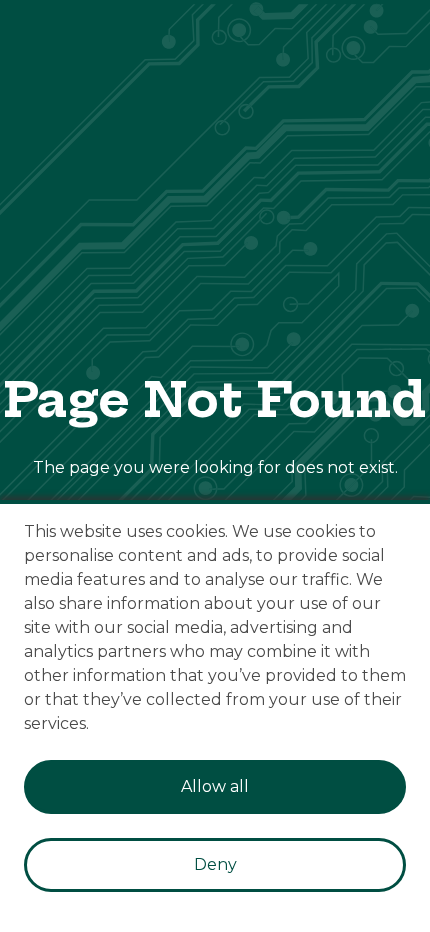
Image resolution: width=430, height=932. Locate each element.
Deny (215, 864)
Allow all (215, 786)
